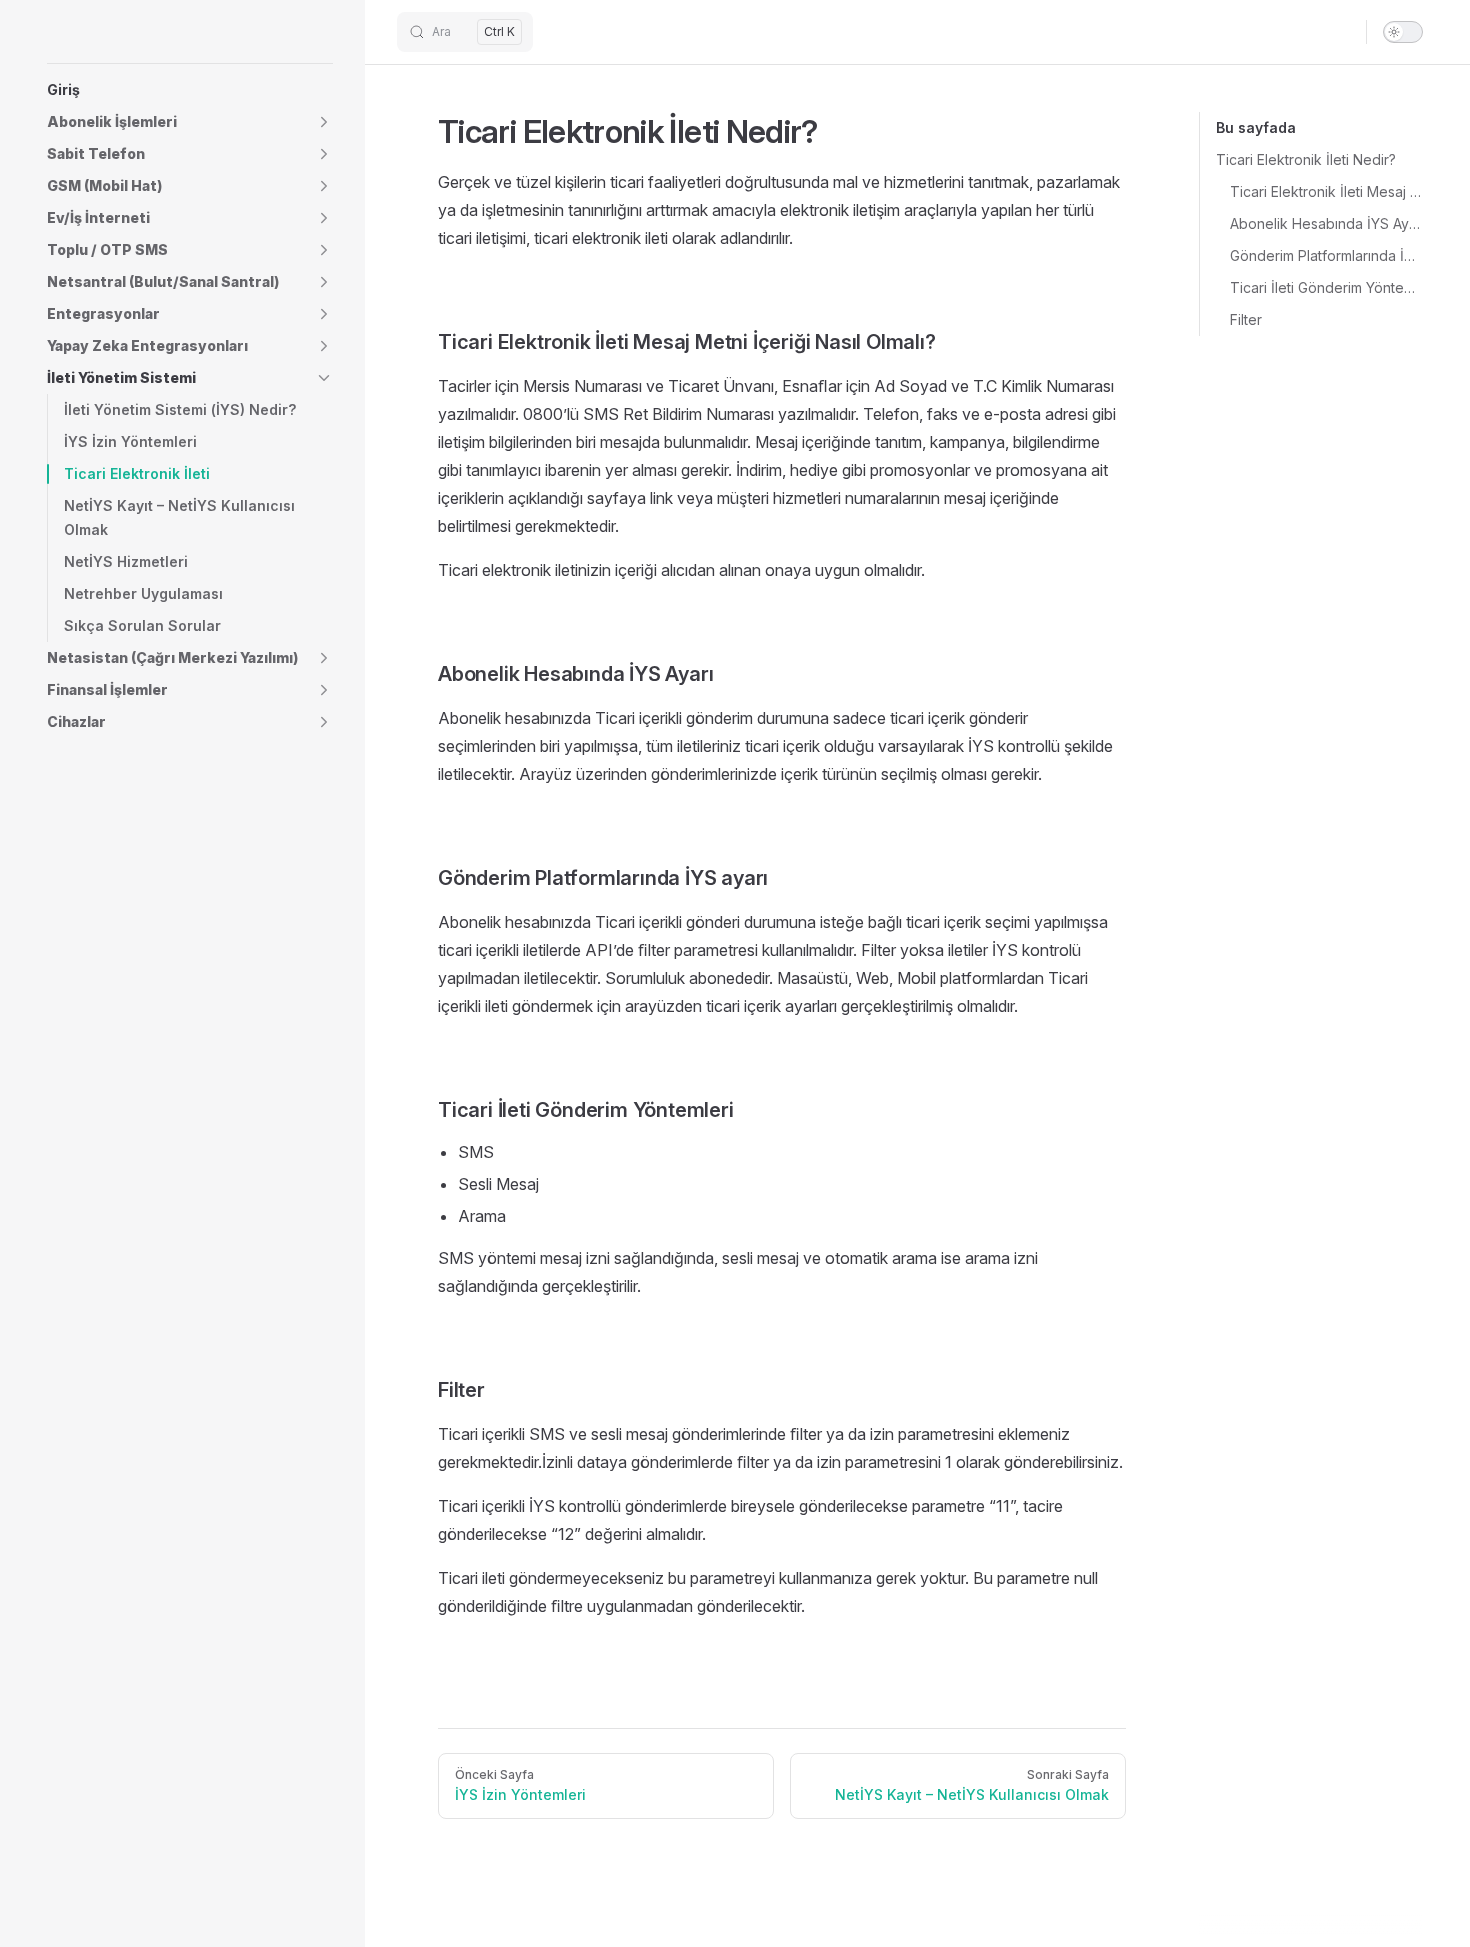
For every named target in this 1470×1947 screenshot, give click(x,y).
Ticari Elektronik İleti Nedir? (1306, 159)
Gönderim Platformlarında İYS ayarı (1326, 255)
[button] (190, 122)
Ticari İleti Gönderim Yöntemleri (1326, 287)
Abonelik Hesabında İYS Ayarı (1326, 223)
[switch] (1403, 32)
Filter (1246, 319)
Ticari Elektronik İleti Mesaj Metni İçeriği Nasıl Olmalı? (1326, 191)
